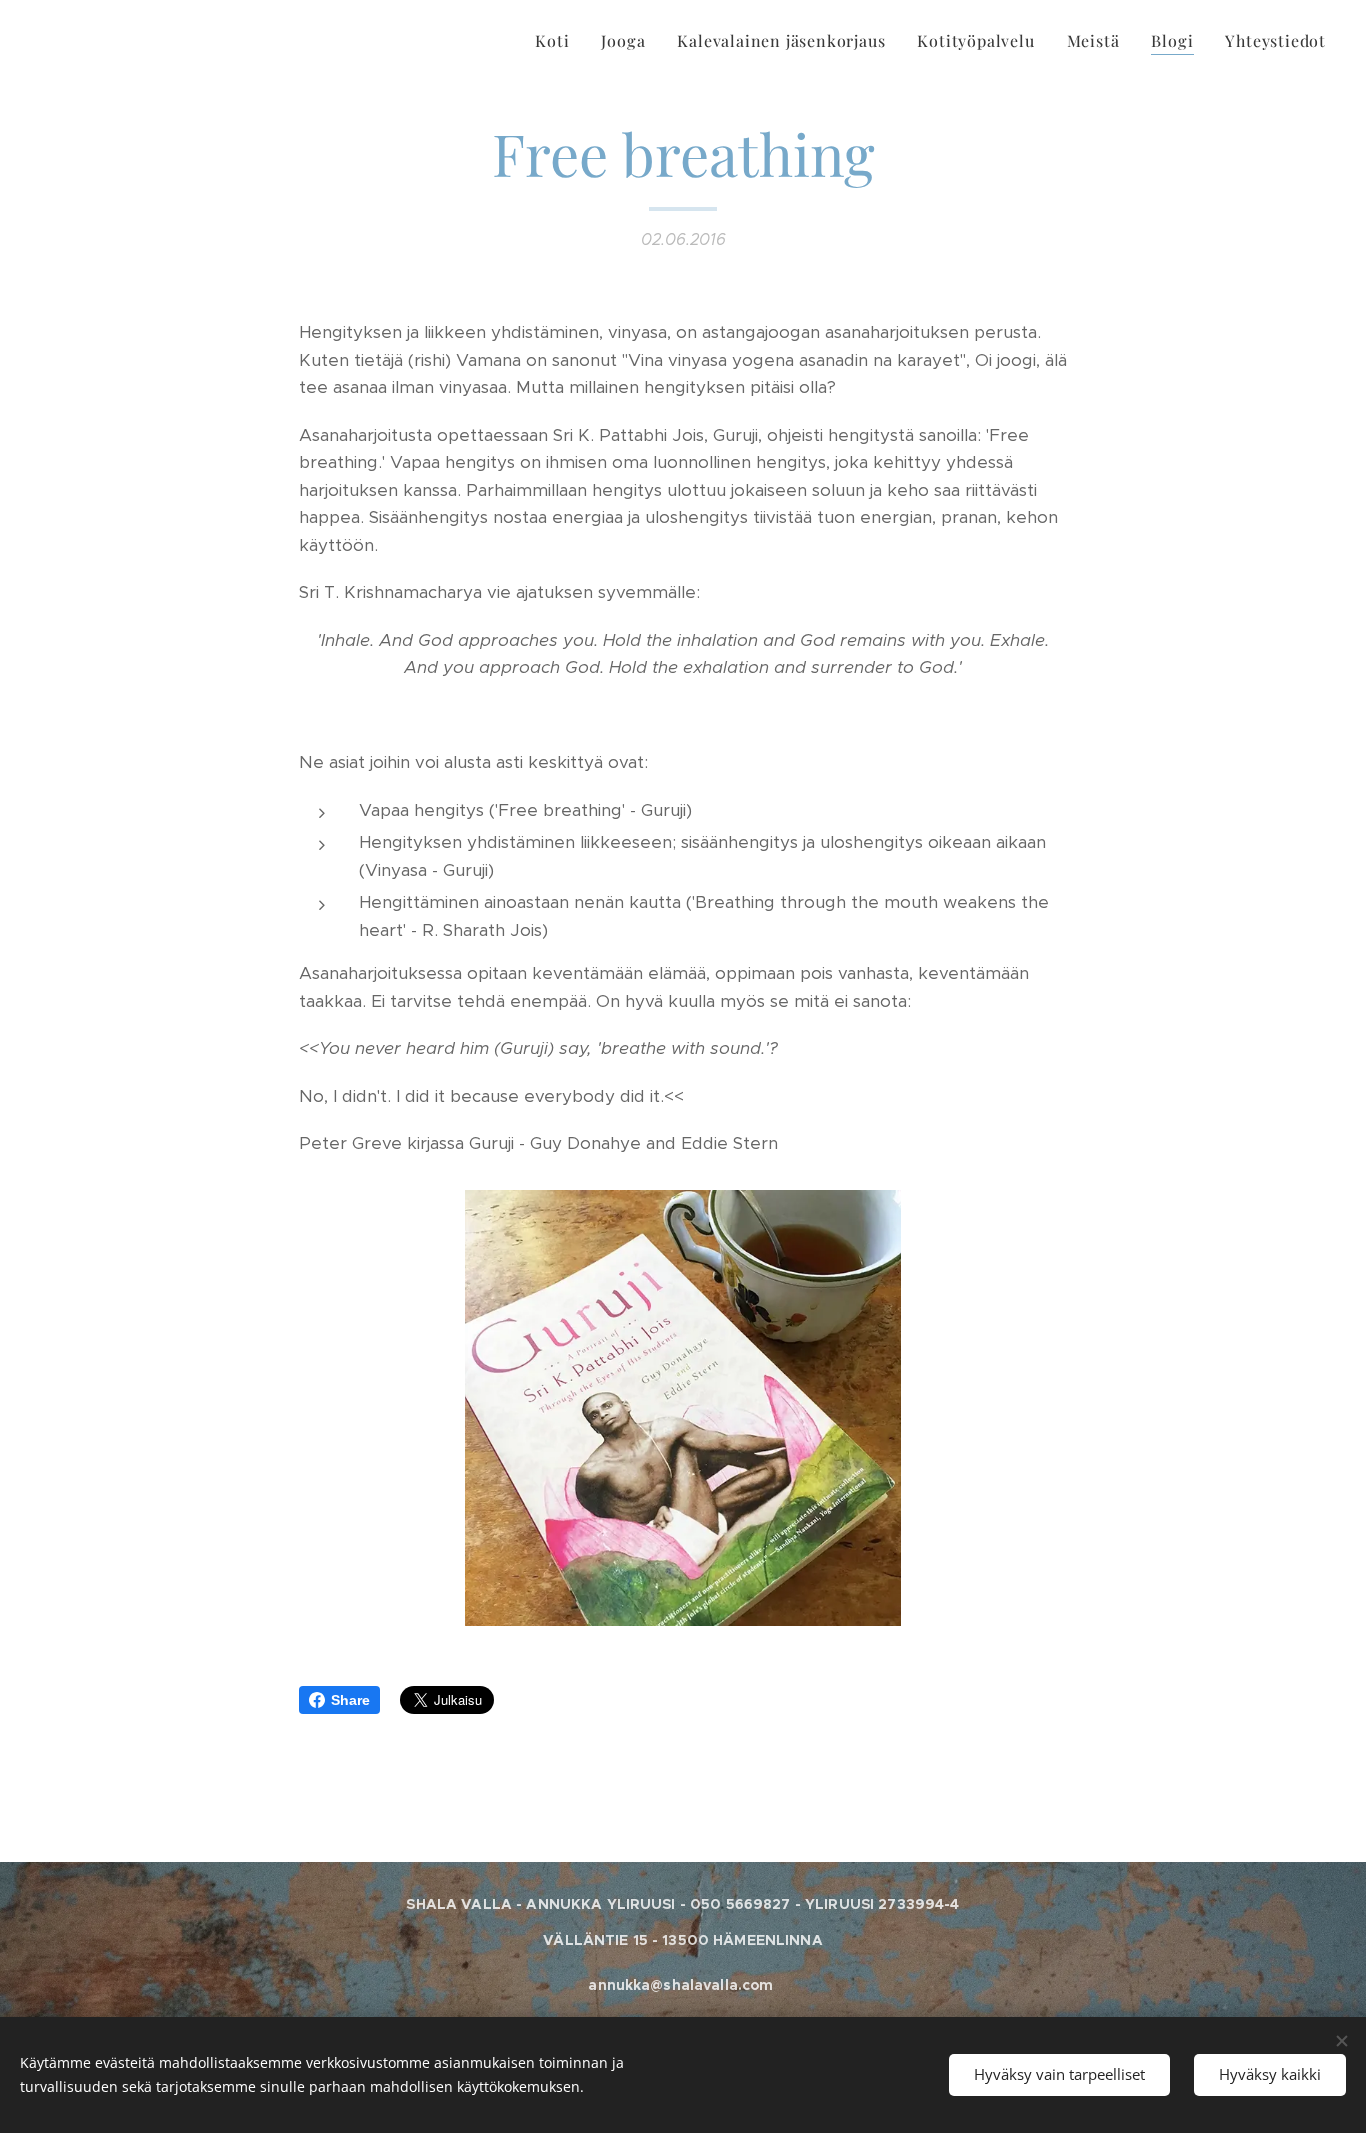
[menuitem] (557, 41)
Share (350, 1700)
